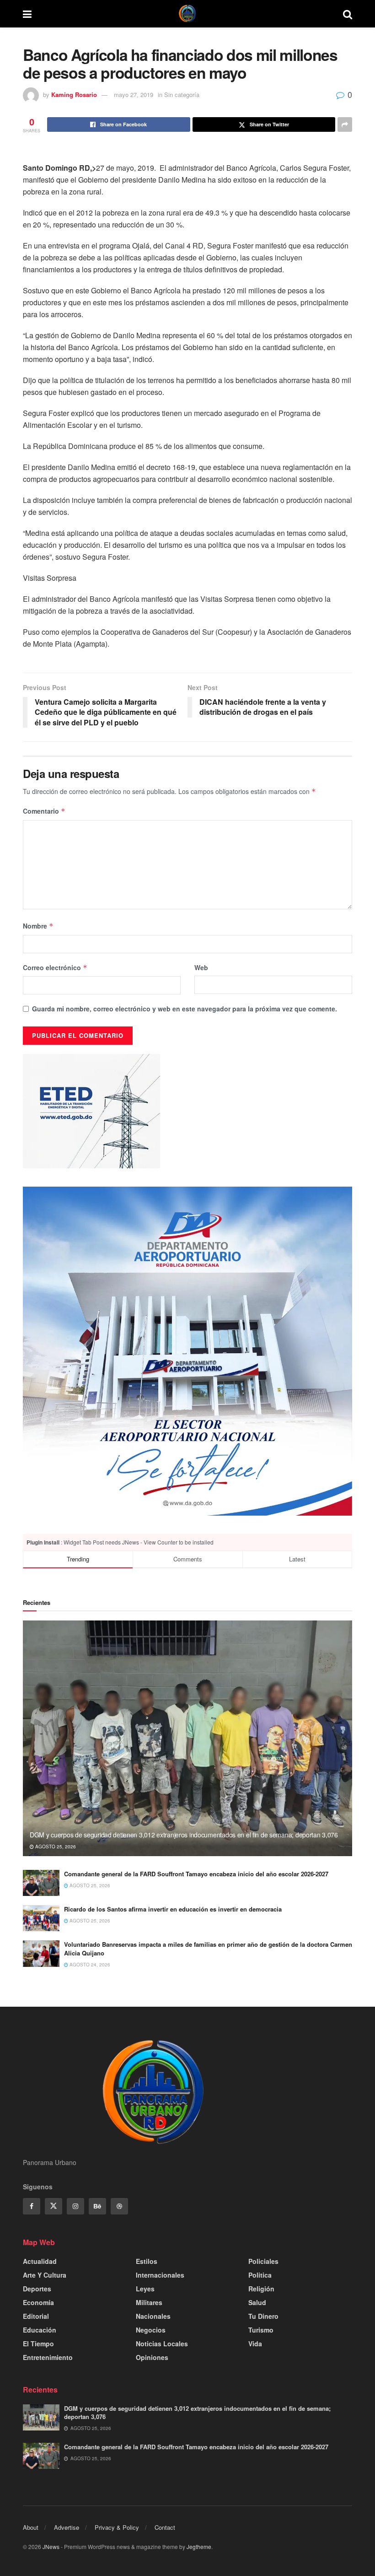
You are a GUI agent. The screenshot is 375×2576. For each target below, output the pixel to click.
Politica (260, 2275)
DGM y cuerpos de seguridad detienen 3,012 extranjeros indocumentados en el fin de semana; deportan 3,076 (184, 1835)
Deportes (37, 2289)
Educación (40, 2330)
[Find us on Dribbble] (119, 2206)
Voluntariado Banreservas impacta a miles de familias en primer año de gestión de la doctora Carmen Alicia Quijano (208, 1948)
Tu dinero (263, 2316)
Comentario (44, 811)
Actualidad (40, 2261)
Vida (255, 2344)
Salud (257, 2302)
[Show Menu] (27, 14)
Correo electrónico (55, 967)
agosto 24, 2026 (89, 1965)
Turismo (261, 2330)
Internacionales (160, 2275)
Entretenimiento (48, 2357)
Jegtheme (199, 2546)
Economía (38, 2302)
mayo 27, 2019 (134, 95)
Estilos (147, 2261)
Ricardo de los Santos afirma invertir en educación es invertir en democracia (173, 1909)
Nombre (38, 926)
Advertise (67, 2527)
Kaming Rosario (74, 95)
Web (201, 967)
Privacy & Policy (117, 2527)
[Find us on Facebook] (32, 2206)
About (31, 2527)
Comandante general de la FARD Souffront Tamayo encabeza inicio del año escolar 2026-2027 (196, 1874)
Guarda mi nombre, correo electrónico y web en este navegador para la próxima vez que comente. (185, 1009)
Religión (261, 2289)
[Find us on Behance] (97, 2206)
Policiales (263, 2261)
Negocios (151, 2330)
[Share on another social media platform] (345, 124)
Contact (165, 2527)
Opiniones (152, 2357)
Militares (149, 2302)
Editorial (36, 2316)
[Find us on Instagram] (75, 2206)
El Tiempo (38, 2344)
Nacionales (153, 2316)
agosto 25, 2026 (55, 1847)
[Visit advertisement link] (187, 1351)
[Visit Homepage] (187, 14)
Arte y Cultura (45, 2275)
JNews (51, 2546)
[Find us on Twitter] (54, 2206)
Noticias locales (162, 2344)
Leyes (145, 2289)
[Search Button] (348, 14)
